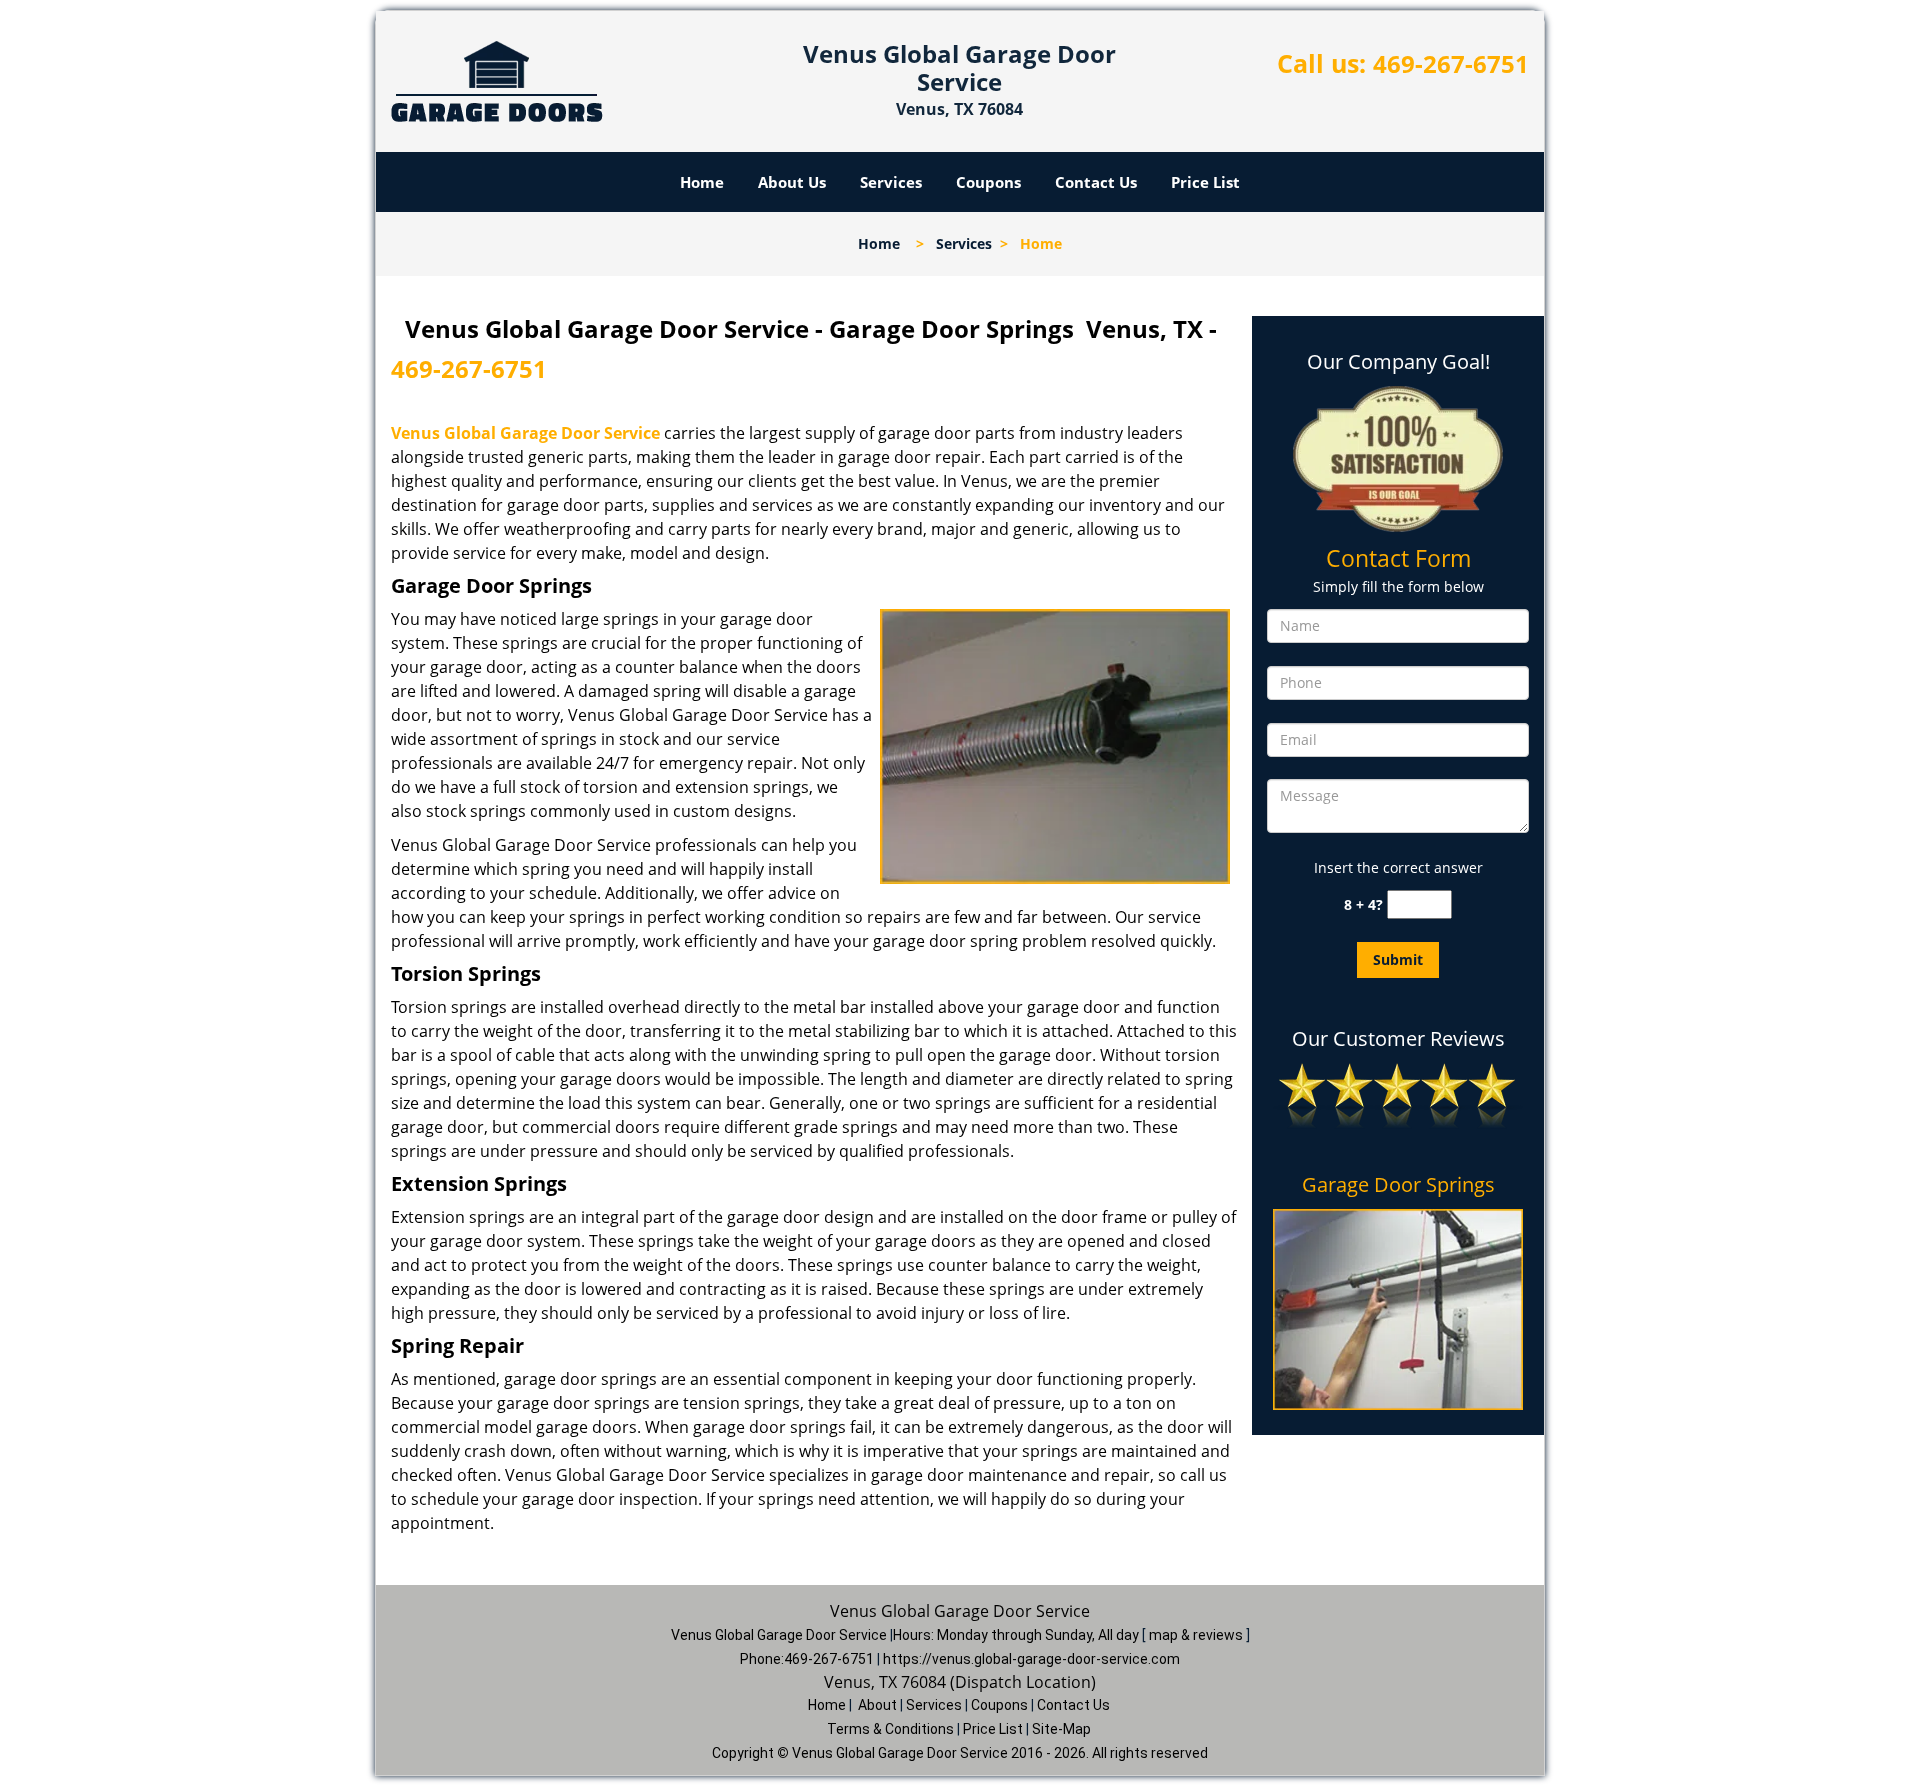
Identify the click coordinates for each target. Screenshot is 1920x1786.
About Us (792, 182)
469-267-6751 (1451, 63)
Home (702, 182)
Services (891, 182)
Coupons (988, 182)
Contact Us (1096, 182)
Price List (1205, 182)
